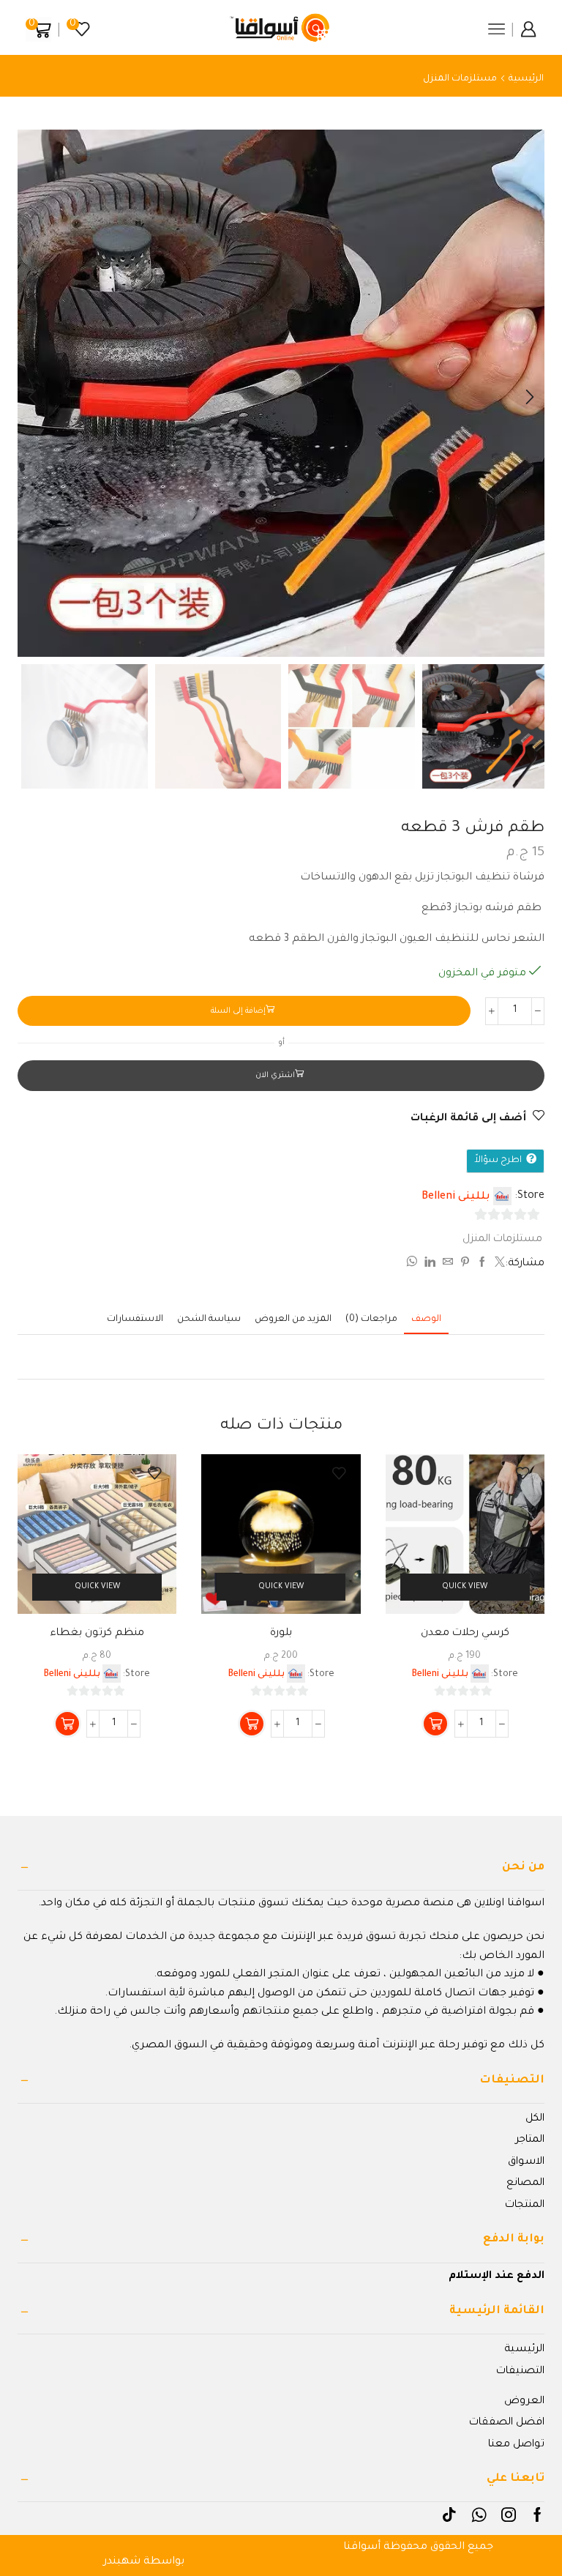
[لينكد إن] (430, 1265)
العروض (524, 2402)
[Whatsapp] (479, 2514)
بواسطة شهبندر (144, 2562)
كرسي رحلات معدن (465, 1634)
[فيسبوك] (482, 1265)
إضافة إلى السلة (238, 1011)
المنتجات (525, 2205)
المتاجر (530, 2140)
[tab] (426, 1320)
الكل (535, 2119)
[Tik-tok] (449, 2514)
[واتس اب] (413, 1265)
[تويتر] (498, 1265)
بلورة (281, 1634)
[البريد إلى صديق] (448, 1265)
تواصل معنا (516, 2445)
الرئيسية (526, 79)
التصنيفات (520, 2372)
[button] (530, 397)
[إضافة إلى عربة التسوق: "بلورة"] (252, 1724)
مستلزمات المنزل (460, 79)
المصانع (525, 2184)
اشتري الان (275, 1076)
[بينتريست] (465, 1265)
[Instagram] (509, 2514)
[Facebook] (537, 2514)
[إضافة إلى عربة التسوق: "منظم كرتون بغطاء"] (67, 1724)
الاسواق (526, 2162)
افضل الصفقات (507, 2423)
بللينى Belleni (456, 1197)
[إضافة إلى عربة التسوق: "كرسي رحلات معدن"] (435, 1724)
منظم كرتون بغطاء (97, 1634)
